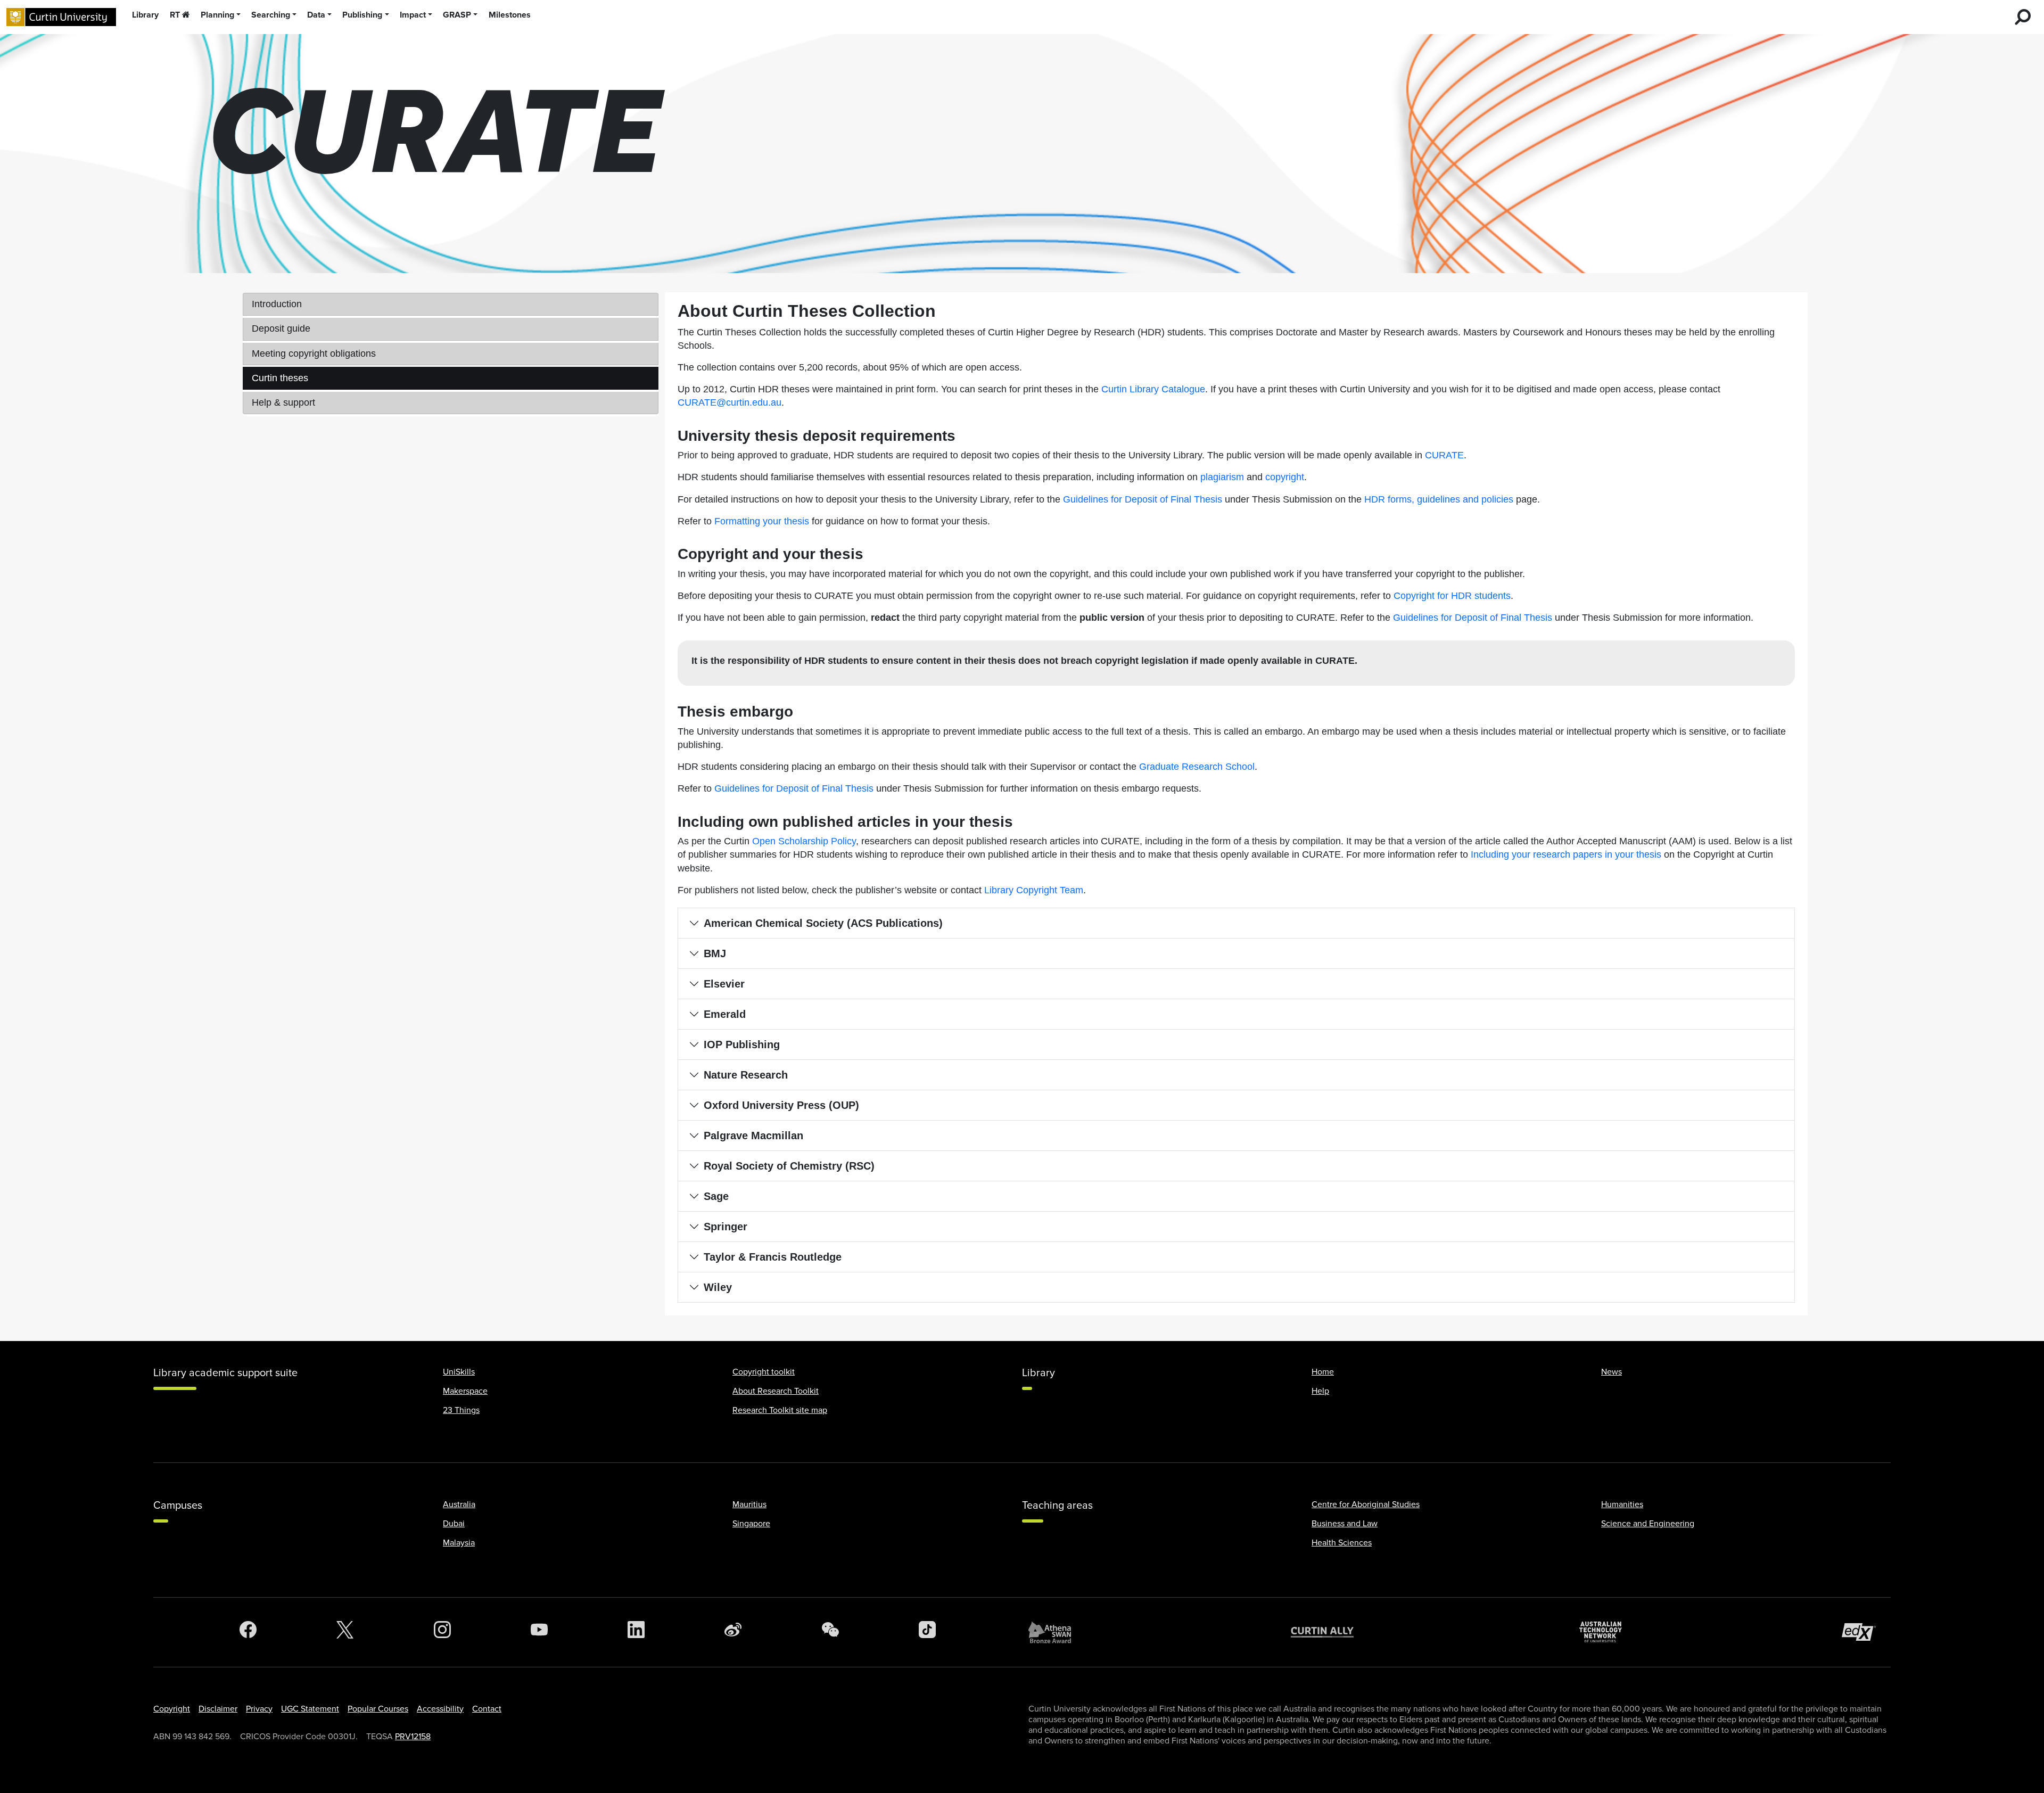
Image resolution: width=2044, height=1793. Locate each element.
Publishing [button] (362, 15)
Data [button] (316, 15)
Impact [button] (413, 15)
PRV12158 (413, 1737)
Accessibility (440, 1709)
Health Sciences (1342, 1543)
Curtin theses (280, 378)
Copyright (172, 1709)
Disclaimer (218, 1709)
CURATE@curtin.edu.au (730, 402)
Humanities (1622, 1504)
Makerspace (465, 1391)
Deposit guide (281, 328)
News (1612, 1372)
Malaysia (459, 1543)
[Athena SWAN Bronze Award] (1055, 1632)
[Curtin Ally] (1330, 1632)
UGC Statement (310, 1709)
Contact (487, 1709)
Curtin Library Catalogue (1153, 389)
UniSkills (459, 1372)
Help (1320, 1391)
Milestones (510, 15)
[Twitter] (345, 1632)
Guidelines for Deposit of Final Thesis (1143, 499)
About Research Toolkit (776, 1391)
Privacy (259, 1709)
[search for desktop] (2023, 17)
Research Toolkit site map (780, 1410)
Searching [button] (271, 15)
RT (175, 15)
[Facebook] (248, 1632)
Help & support (283, 402)
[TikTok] (927, 1632)
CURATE (1444, 455)
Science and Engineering (1648, 1524)
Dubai (454, 1524)
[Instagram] (442, 1632)
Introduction (277, 304)
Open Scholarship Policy (804, 841)
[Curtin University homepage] (61, 17)
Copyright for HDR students (1452, 596)
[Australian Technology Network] (1606, 1632)
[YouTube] (539, 1632)
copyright (1285, 477)
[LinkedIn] (636, 1632)
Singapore (751, 1524)
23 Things (461, 1410)
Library (145, 15)
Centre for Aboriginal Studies (1366, 1504)
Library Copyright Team (1034, 890)
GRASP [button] (457, 15)
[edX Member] (1863, 1632)
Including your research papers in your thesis (1566, 854)
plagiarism (1222, 477)
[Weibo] (733, 1632)
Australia (459, 1504)
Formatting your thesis (762, 521)
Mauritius (749, 1504)
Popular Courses (378, 1709)
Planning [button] (217, 15)
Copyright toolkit (764, 1372)
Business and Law (1345, 1524)
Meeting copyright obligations (314, 353)
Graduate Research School (1197, 767)
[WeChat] (830, 1632)
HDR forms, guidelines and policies (1439, 499)
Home (1323, 1372)
